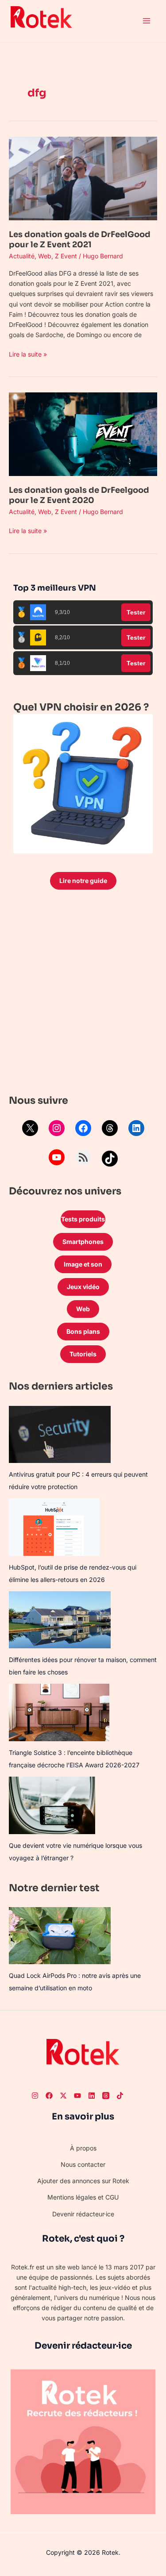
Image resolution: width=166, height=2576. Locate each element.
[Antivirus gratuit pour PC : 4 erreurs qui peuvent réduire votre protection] (60, 1434)
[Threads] (110, 1128)
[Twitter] (63, 2096)
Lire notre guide (83, 881)
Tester (136, 612)
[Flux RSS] (83, 1157)
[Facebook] (83, 1128)
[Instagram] (57, 1128)
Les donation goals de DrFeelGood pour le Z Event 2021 (80, 240)
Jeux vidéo (83, 1287)
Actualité (22, 256)
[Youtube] (77, 2096)
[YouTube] (57, 1157)
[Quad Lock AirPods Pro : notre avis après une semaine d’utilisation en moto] (60, 1936)
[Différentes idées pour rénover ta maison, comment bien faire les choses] (60, 1620)
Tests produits (83, 1219)
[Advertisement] (83, 994)
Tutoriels (83, 1354)
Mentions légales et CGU (83, 2197)
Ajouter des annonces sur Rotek (83, 2181)
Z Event (66, 256)
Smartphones (83, 1242)
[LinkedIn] (136, 1128)
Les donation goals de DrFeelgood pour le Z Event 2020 (79, 495)
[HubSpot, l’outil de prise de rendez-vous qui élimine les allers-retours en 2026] (54, 1527)
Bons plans (83, 1331)
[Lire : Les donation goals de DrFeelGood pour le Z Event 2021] (83, 178)
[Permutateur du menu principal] (146, 21)
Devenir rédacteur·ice (83, 2214)
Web (45, 256)
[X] (30, 1128)
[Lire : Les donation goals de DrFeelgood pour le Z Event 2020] (83, 433)
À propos (83, 2148)
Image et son (83, 1264)
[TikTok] (110, 1159)
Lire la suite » (28, 353)
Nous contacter (83, 2164)
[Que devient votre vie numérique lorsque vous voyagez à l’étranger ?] (52, 1805)
